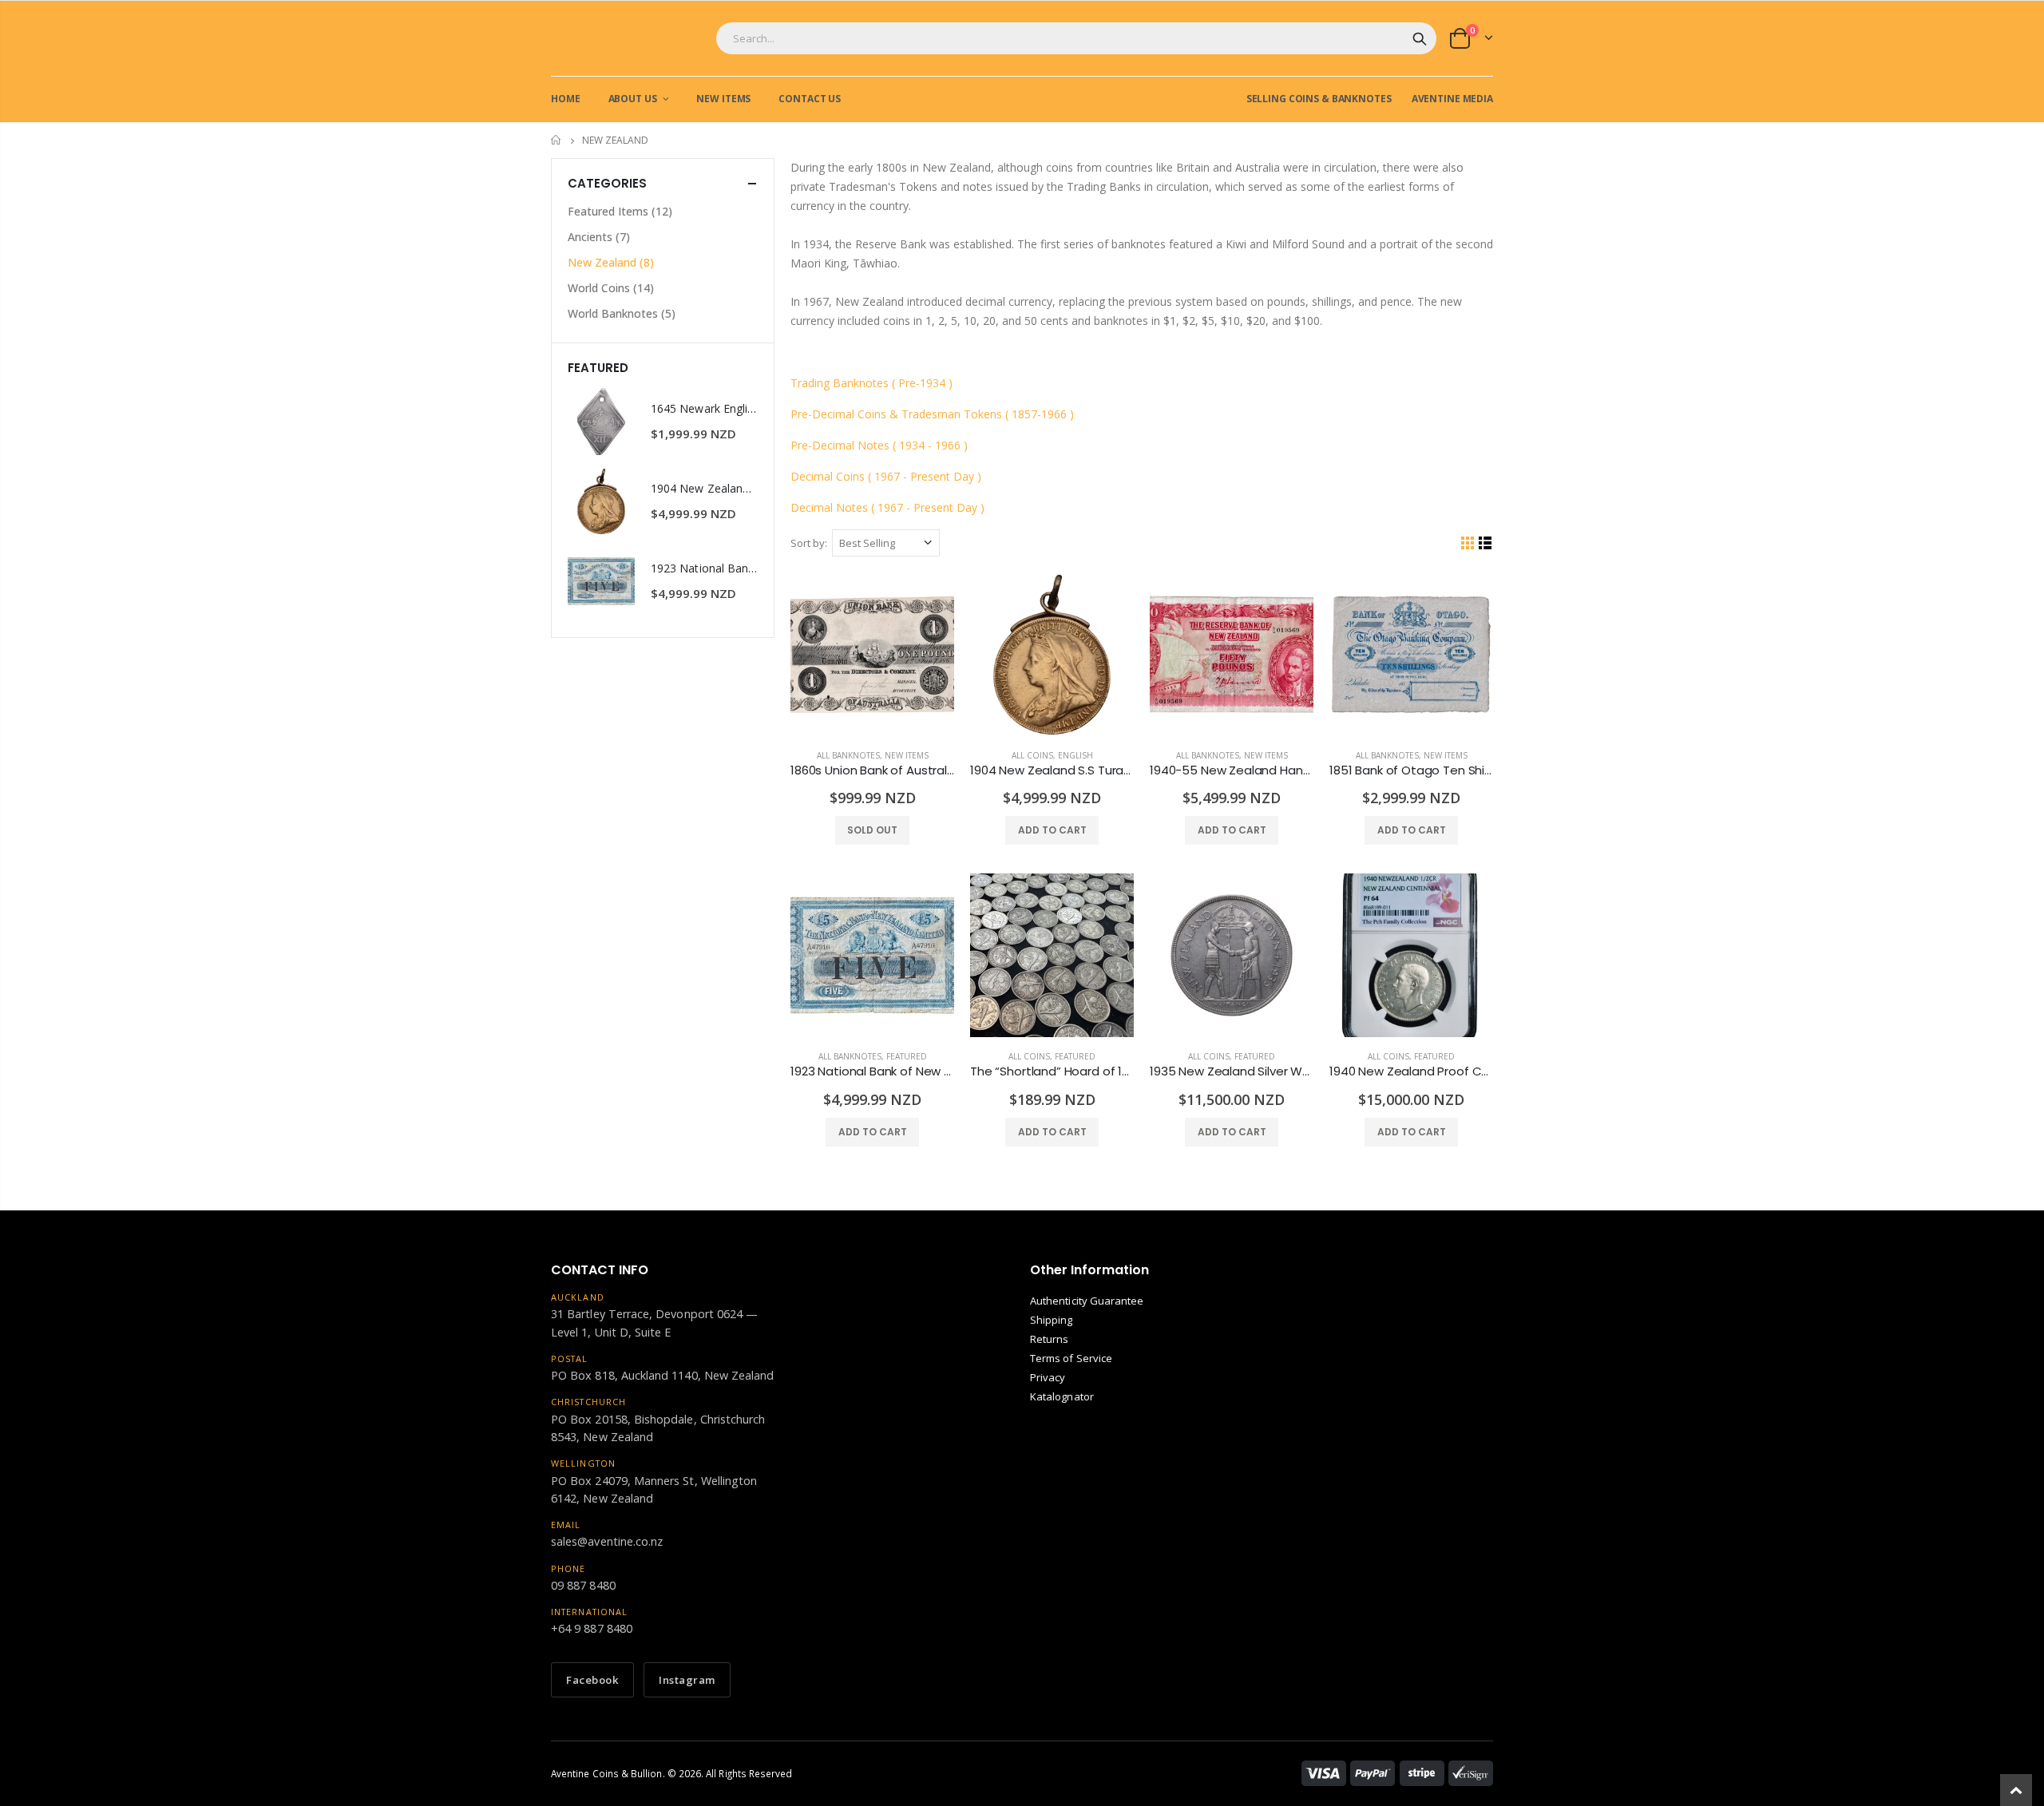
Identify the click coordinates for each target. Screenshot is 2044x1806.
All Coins (1032, 755)
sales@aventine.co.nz (607, 1541)
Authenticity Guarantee (1087, 1301)
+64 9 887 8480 (592, 1628)
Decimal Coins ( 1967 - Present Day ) (887, 476)
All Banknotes (848, 755)
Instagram (687, 1680)
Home (557, 140)
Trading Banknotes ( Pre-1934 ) (871, 383)
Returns (1049, 1339)
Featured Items (620, 211)
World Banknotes (622, 313)
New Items (907, 755)
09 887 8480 (583, 1585)
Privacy (1048, 1377)
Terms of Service (1071, 1358)
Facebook (592, 1680)
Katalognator (1062, 1396)
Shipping (1052, 1320)
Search (1420, 38)
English (1075, 755)
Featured (907, 1056)
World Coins (611, 288)
